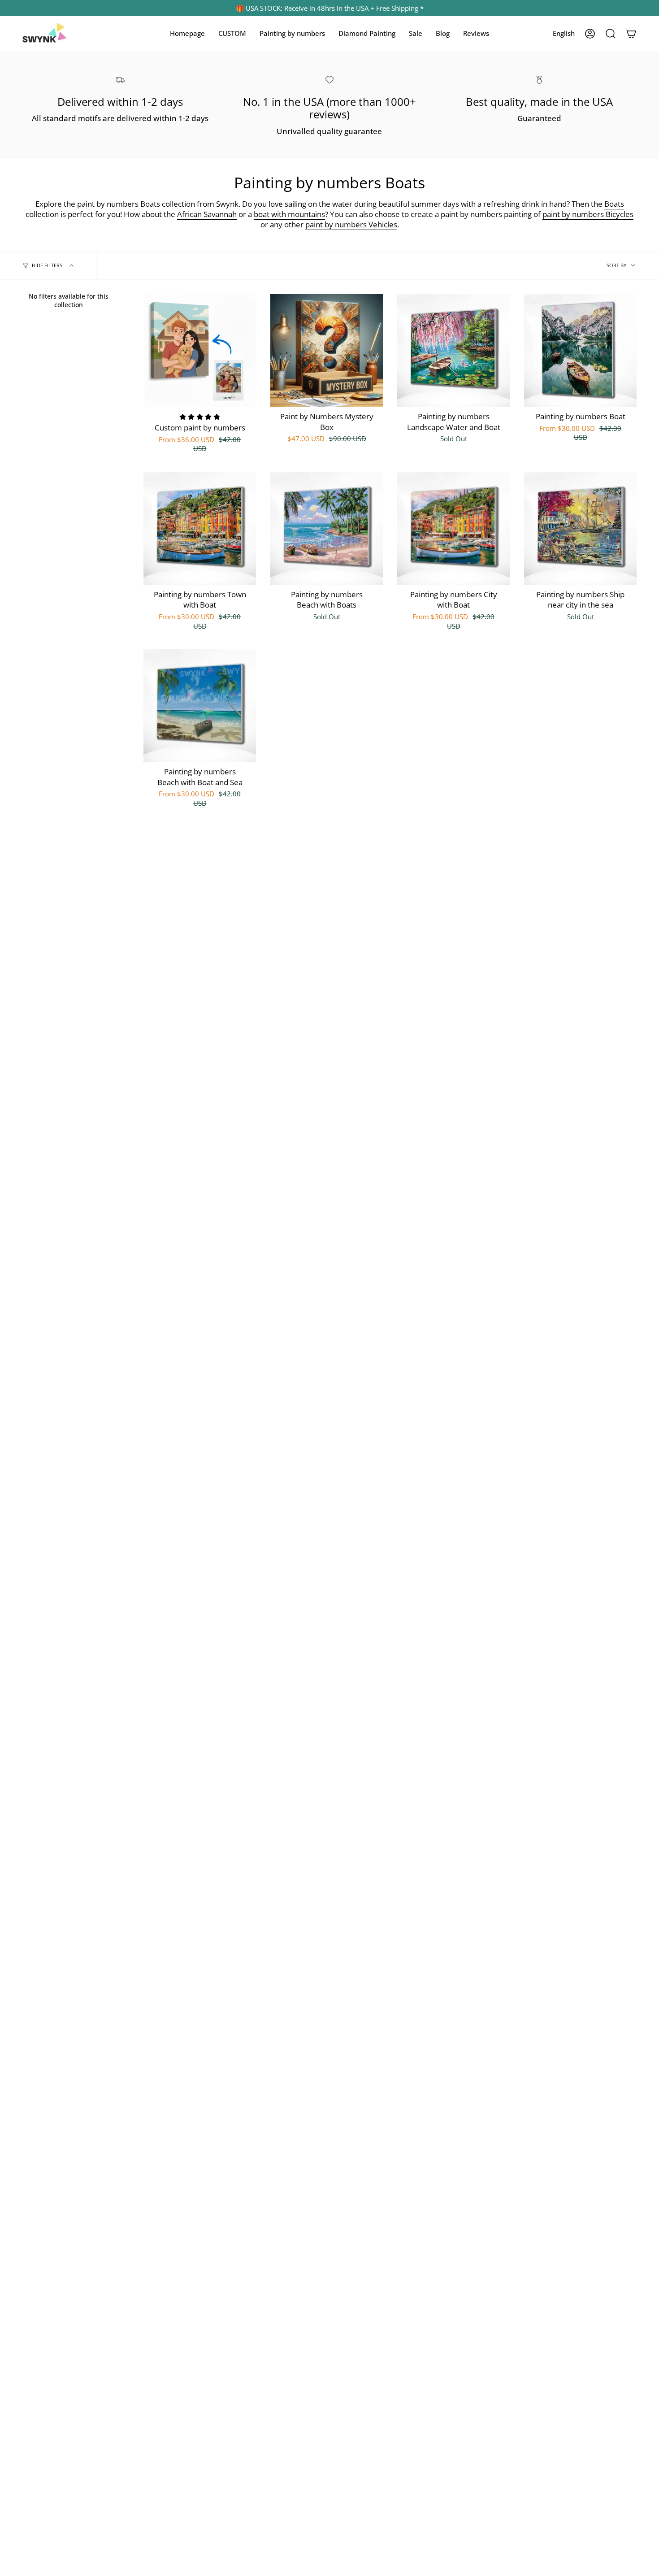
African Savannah (207, 214)
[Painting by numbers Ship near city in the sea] (580, 528)
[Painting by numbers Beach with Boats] (327, 528)
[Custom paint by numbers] (200, 350)
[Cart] (631, 34)
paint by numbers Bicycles (588, 214)
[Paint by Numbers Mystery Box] (327, 350)
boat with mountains (289, 214)
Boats (614, 204)
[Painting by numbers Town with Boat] (200, 528)
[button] (232, 34)
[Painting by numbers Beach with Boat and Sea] (200, 706)
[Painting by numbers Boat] (580, 350)
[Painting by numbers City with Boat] (453, 528)
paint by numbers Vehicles (351, 224)
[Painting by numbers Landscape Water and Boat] (453, 350)
